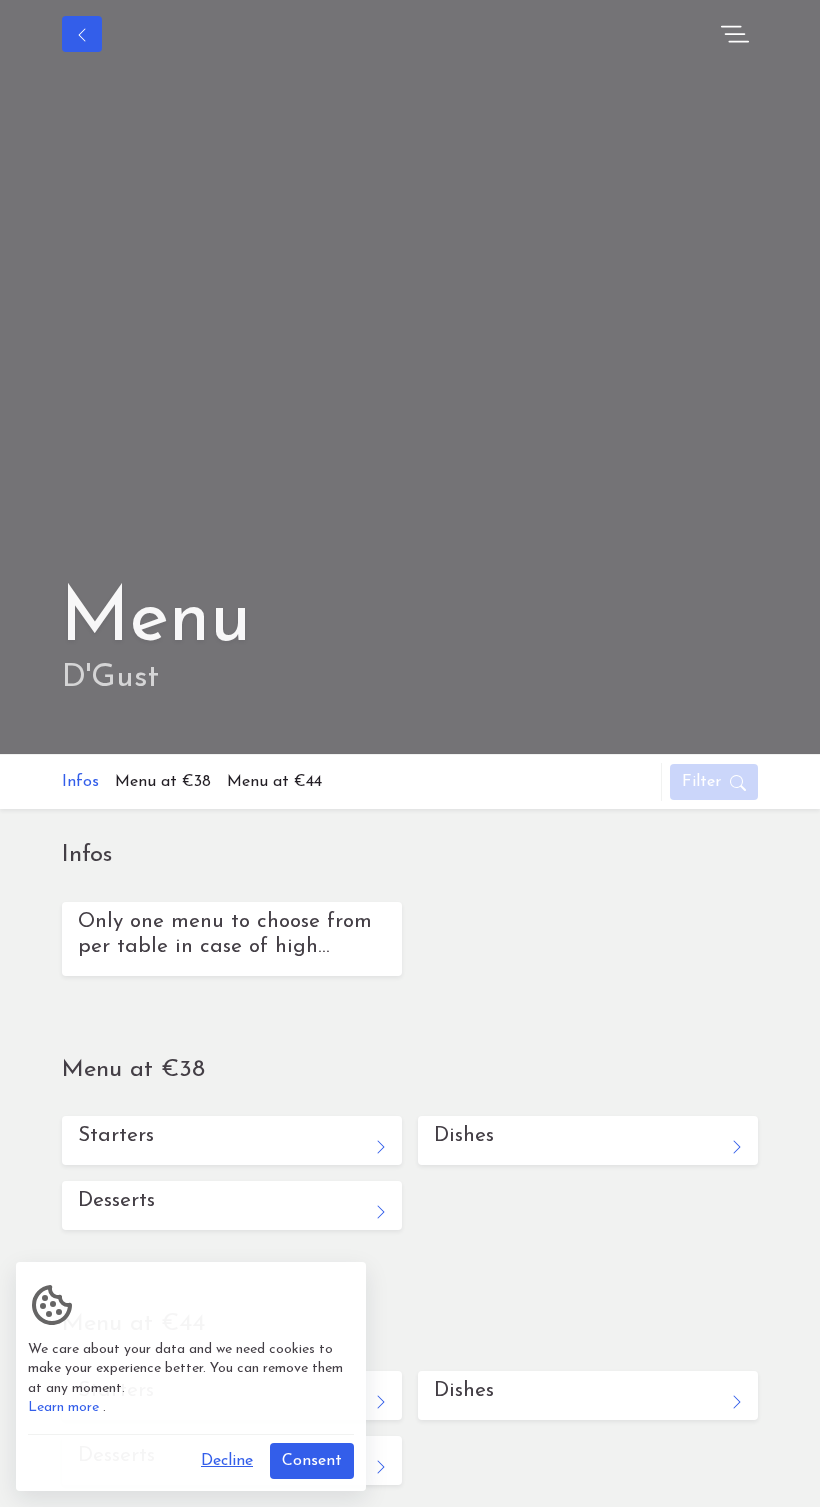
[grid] (410, 947)
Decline (227, 1461)
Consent (312, 1461)
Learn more (63, 1407)
